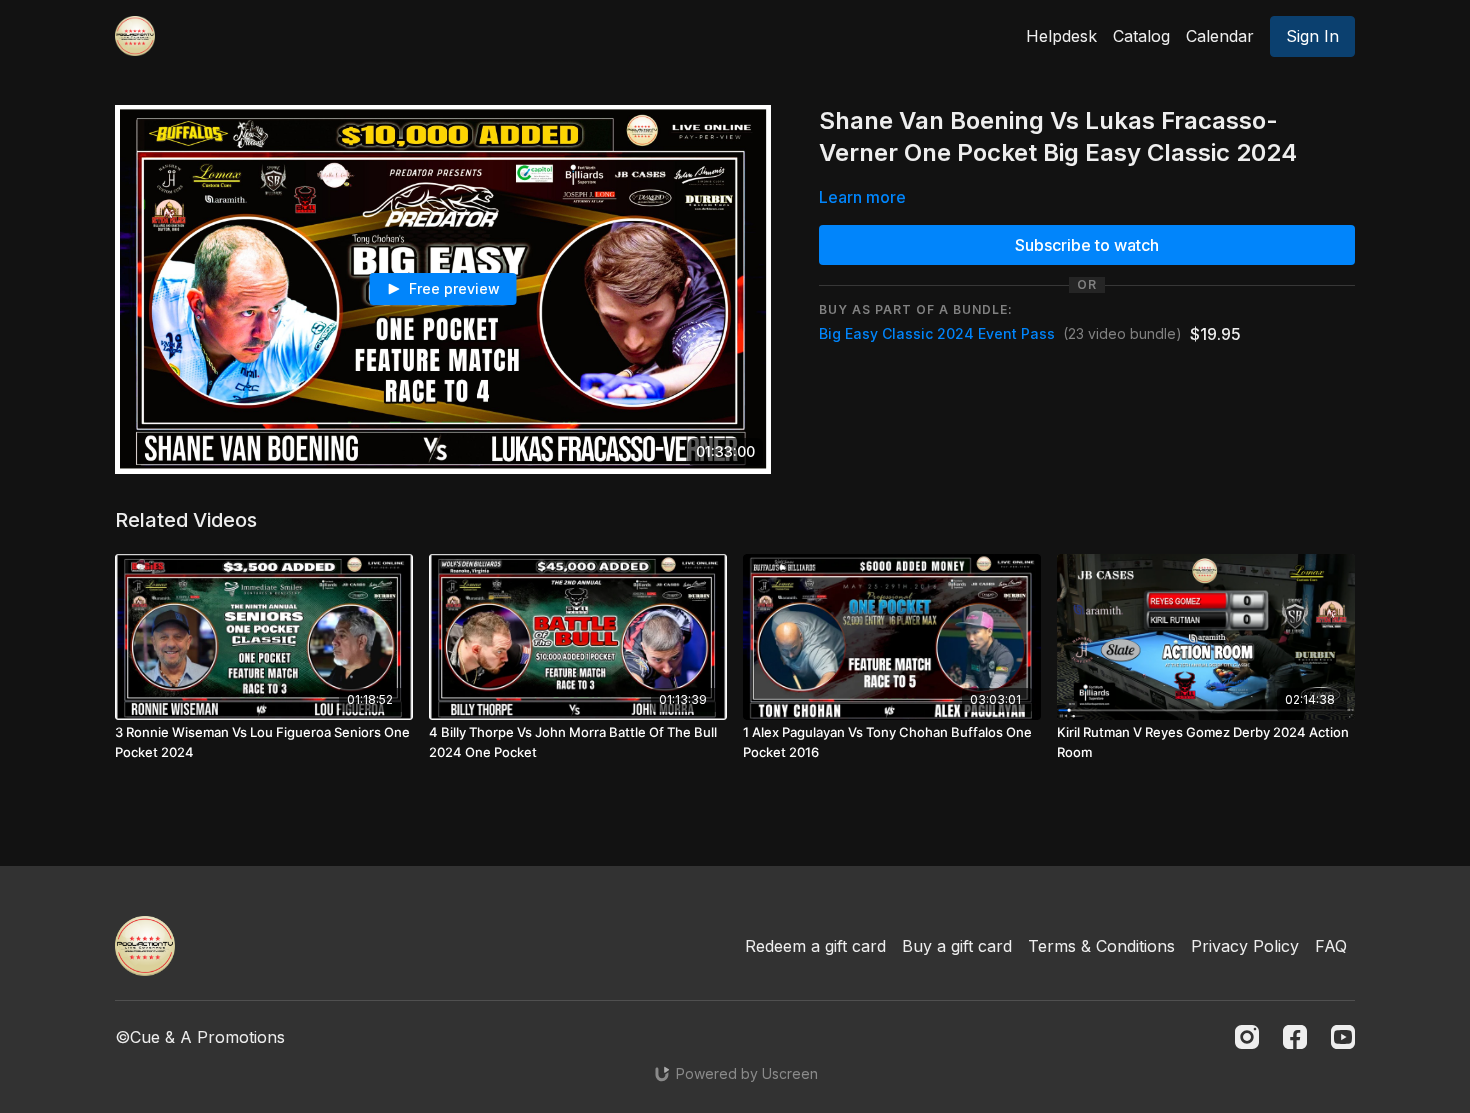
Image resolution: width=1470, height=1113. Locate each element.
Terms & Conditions (1101, 946)
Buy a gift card (957, 946)
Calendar (1220, 36)
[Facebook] (1295, 1037)
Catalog (1141, 36)
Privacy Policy (1245, 946)
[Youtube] (1343, 1037)
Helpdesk (1061, 36)
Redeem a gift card (815, 946)
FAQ (1331, 946)
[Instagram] (1247, 1037)
